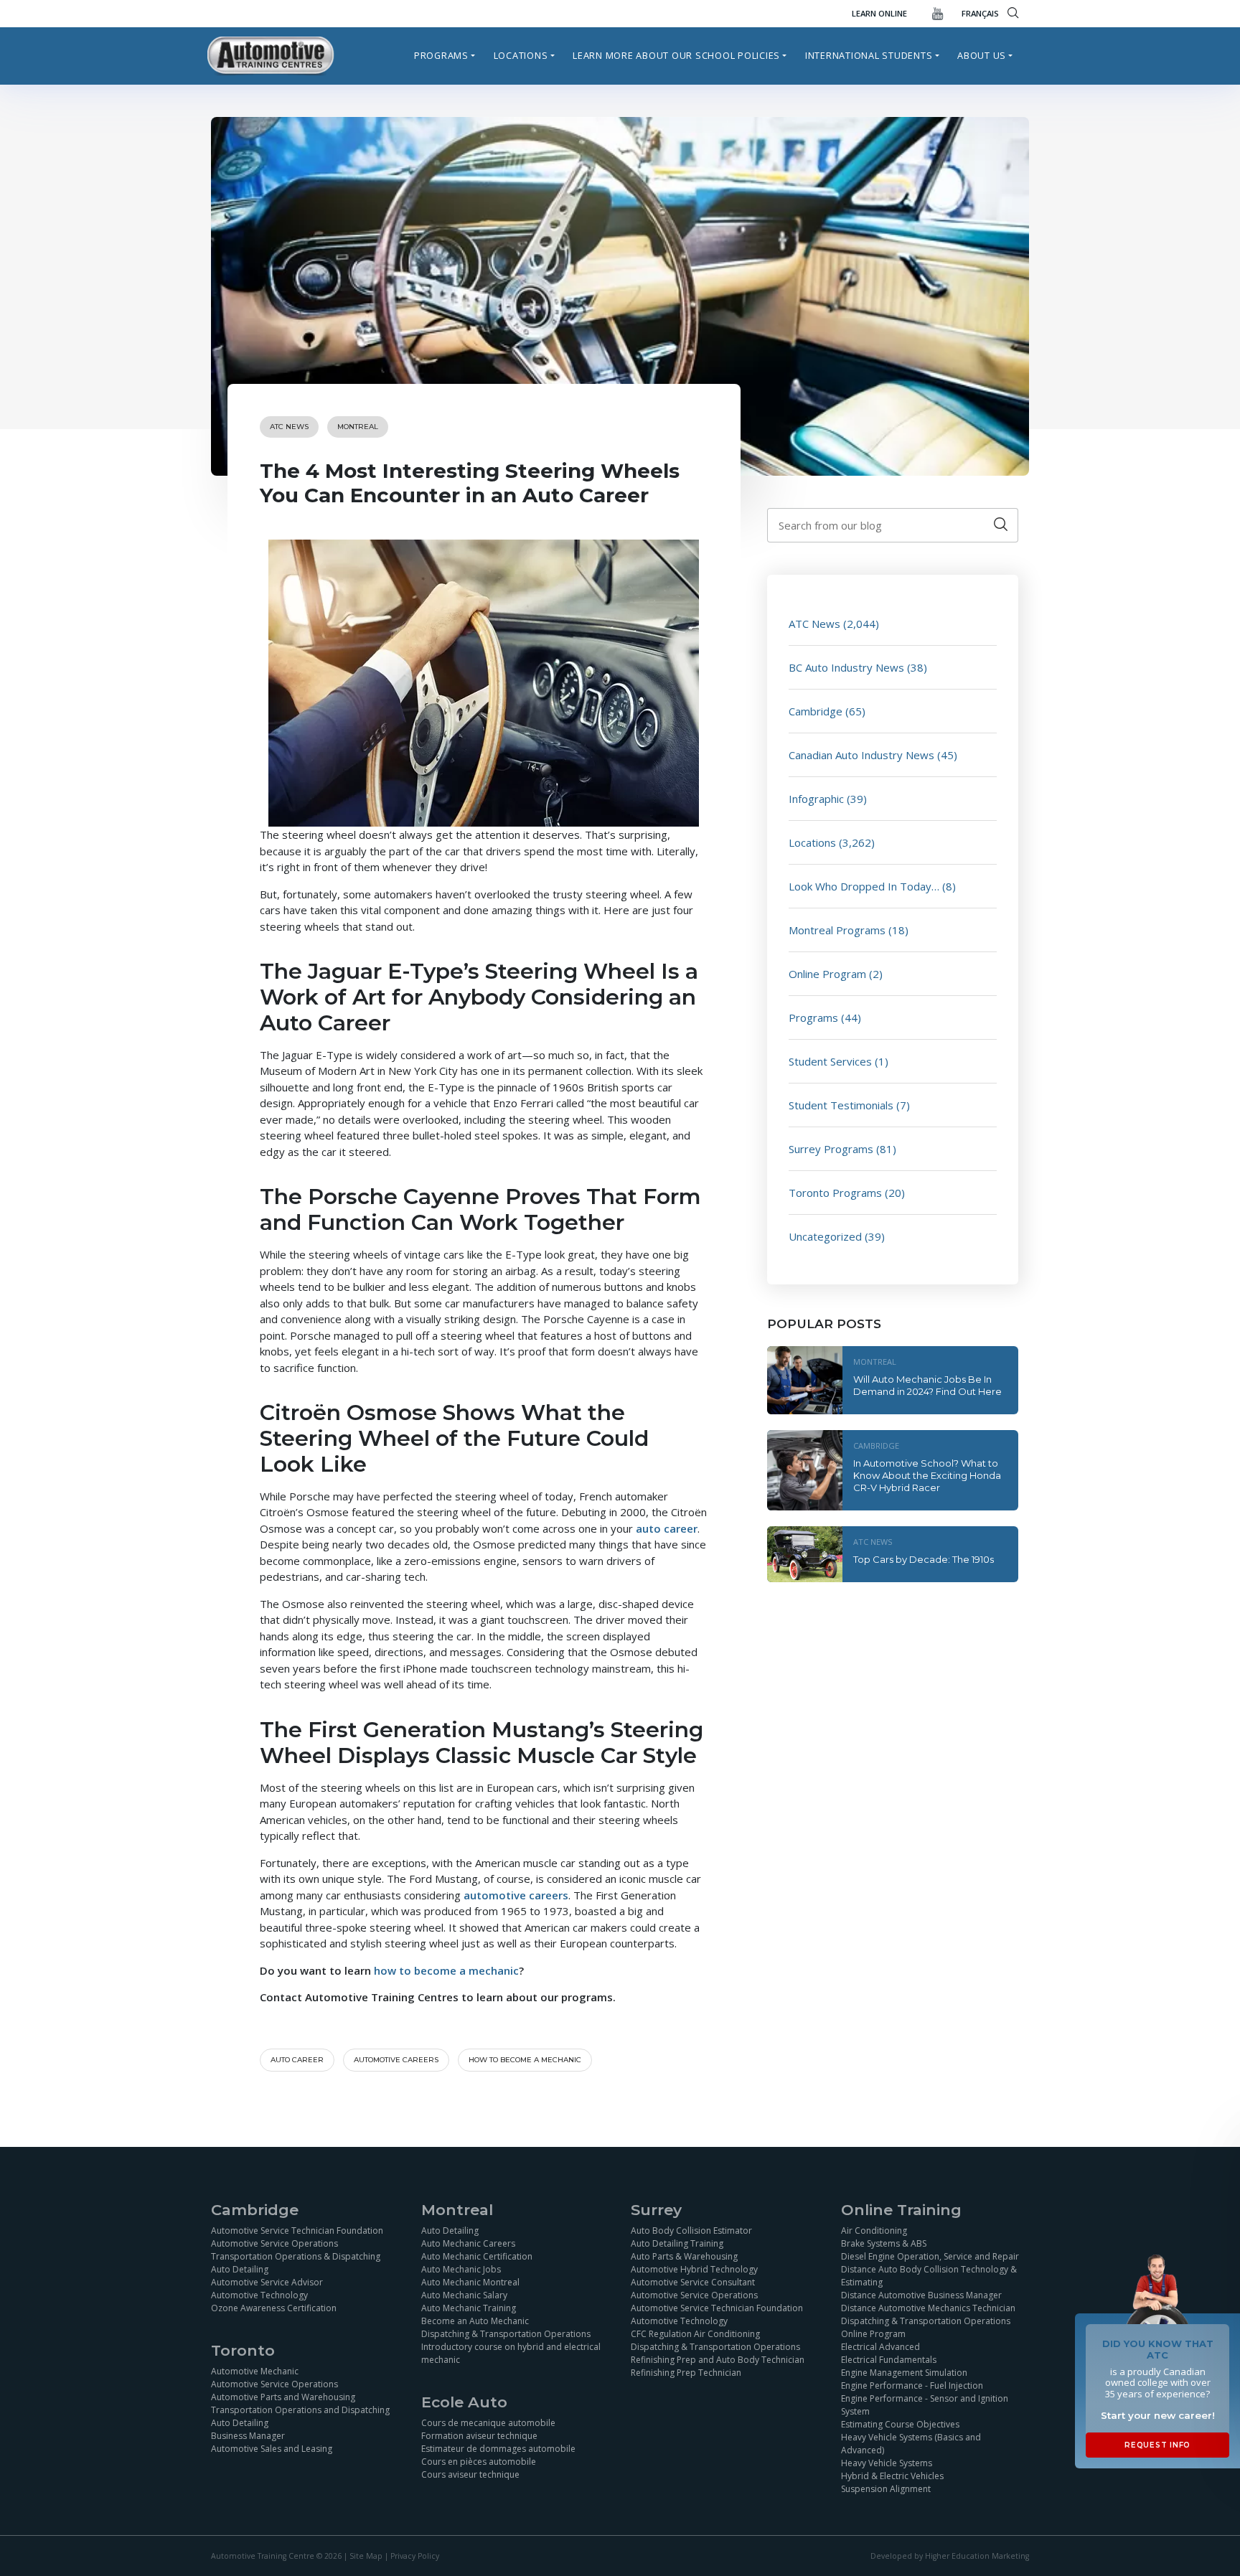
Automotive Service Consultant (693, 2281)
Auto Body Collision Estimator (691, 2230)
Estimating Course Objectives (900, 2424)
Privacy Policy (415, 2556)
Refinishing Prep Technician (686, 2372)
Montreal (358, 427)
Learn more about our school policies (676, 55)
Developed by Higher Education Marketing (950, 2556)
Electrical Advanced (880, 2346)
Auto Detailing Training (677, 2243)
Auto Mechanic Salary (464, 2294)
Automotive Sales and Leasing (272, 2448)
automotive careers (396, 2060)
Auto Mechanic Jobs (461, 2269)
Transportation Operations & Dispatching (296, 2256)
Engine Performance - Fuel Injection (912, 2385)
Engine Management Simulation (904, 2372)
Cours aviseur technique (470, 2474)
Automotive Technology (259, 2294)
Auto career (297, 2060)
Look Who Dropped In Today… (864, 886)
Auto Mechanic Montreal (470, 2281)
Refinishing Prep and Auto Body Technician (718, 2359)
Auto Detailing (240, 2269)
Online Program (827, 974)
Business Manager (248, 2435)
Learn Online (879, 13)
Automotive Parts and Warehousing (283, 2396)
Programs (441, 55)
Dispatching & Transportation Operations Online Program (926, 2327)
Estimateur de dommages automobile (498, 2448)
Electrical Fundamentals (889, 2359)
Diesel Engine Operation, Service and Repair (930, 2256)
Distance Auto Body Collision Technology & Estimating (929, 2275)
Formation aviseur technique (479, 2435)
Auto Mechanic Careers (468, 2243)
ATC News (289, 427)
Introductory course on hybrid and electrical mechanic (511, 2352)
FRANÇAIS (980, 13)
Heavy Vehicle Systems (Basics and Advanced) (911, 2443)
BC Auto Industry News (846, 667)
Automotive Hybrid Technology (694, 2269)
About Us (982, 55)
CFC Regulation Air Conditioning (695, 2333)
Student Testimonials (841, 1105)
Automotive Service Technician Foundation (297, 2230)
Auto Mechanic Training (469, 2307)
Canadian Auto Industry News (861, 755)
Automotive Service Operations (274, 2243)
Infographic (816, 799)
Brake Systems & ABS (884, 2243)
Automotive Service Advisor (267, 2281)
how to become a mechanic (525, 2060)
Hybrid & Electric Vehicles (892, 2475)
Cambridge (816, 711)
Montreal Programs (837, 930)
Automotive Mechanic (255, 2370)
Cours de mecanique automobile (488, 2422)
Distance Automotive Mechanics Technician (928, 2307)
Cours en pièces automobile (479, 2461)
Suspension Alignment (886, 2488)
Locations (521, 55)
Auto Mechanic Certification (477, 2256)
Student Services (830, 1061)
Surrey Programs (831, 1149)
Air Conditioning (874, 2230)
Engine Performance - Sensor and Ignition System (925, 2404)
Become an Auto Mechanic (475, 2320)
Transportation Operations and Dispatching (300, 2409)
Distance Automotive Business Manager (921, 2294)
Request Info (1157, 2445)
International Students (869, 55)
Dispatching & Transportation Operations (506, 2333)
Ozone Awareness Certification (274, 2307)
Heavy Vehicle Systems (887, 2462)
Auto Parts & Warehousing (684, 2256)
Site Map (366, 2556)
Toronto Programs (835, 1193)
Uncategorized (825, 1236)
